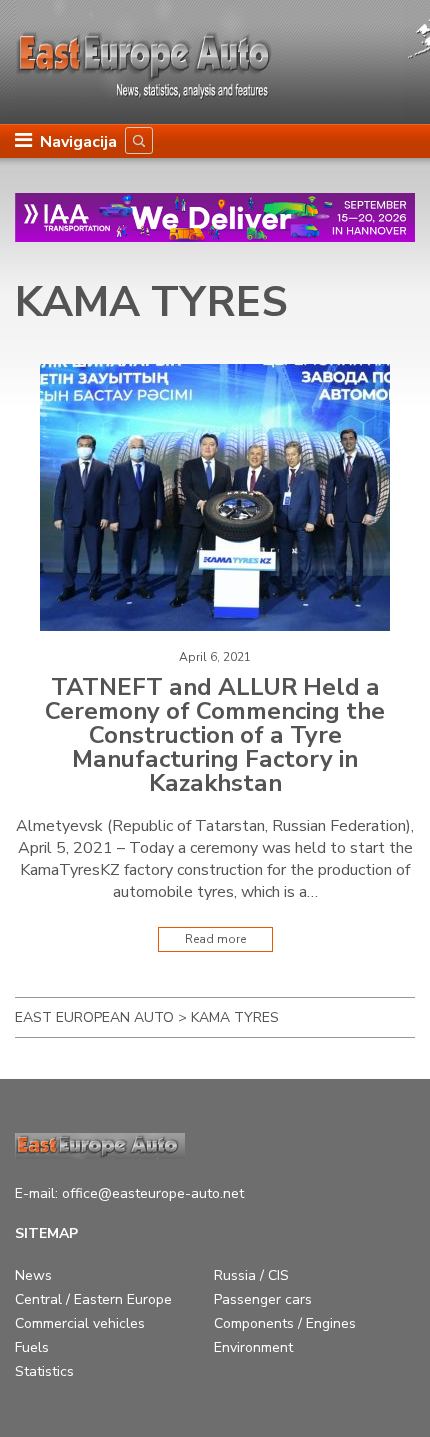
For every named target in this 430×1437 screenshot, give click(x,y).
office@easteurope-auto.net (153, 1193)
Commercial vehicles (80, 1323)
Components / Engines (285, 1323)
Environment (253, 1347)
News (33, 1275)
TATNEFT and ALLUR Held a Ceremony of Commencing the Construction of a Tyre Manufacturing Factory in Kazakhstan (215, 735)
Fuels (32, 1347)
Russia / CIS (251, 1275)
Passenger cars (263, 1299)
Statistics (44, 1371)
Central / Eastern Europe (93, 1299)
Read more (215, 939)
